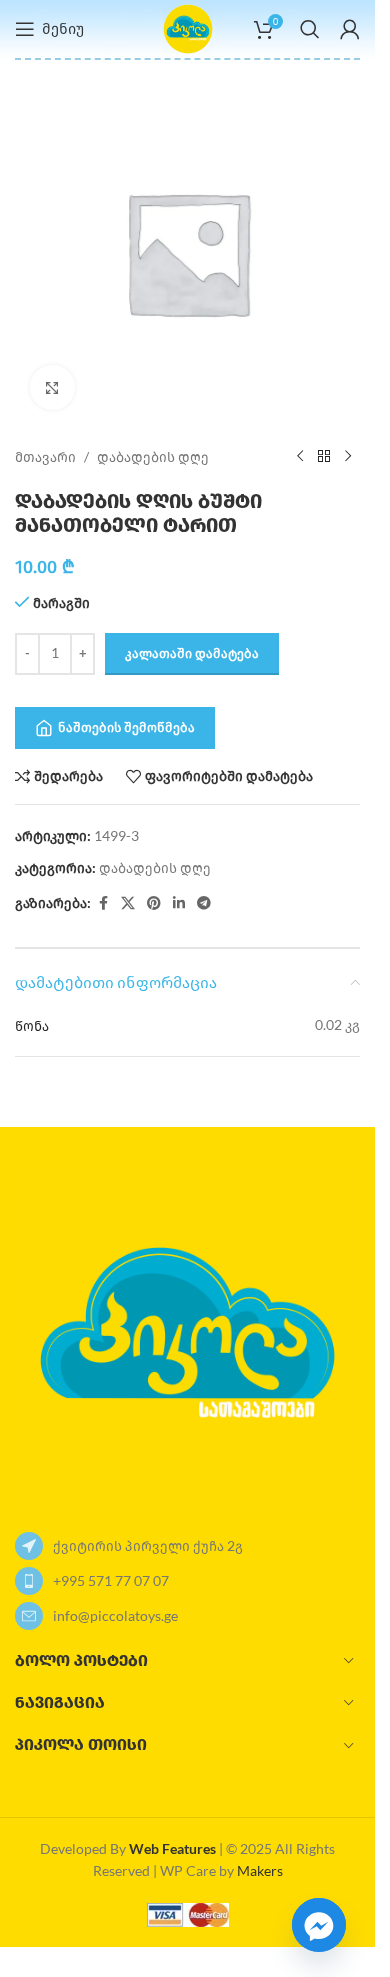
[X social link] (128, 903)
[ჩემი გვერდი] (350, 29)
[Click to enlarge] (52, 387)
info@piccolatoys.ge (115, 1615)
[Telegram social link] (204, 903)
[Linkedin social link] (179, 903)
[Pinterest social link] (154, 903)
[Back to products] (324, 457)
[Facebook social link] (103, 903)
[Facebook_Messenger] (319, 1925)
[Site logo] (188, 27)
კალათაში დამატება (192, 653)
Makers (260, 1870)
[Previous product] (300, 457)
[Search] (310, 29)
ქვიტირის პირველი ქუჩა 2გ (148, 1545)
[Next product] (348, 457)
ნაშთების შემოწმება (126, 727)
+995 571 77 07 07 (111, 1580)
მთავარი (45, 456)
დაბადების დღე (153, 456)
